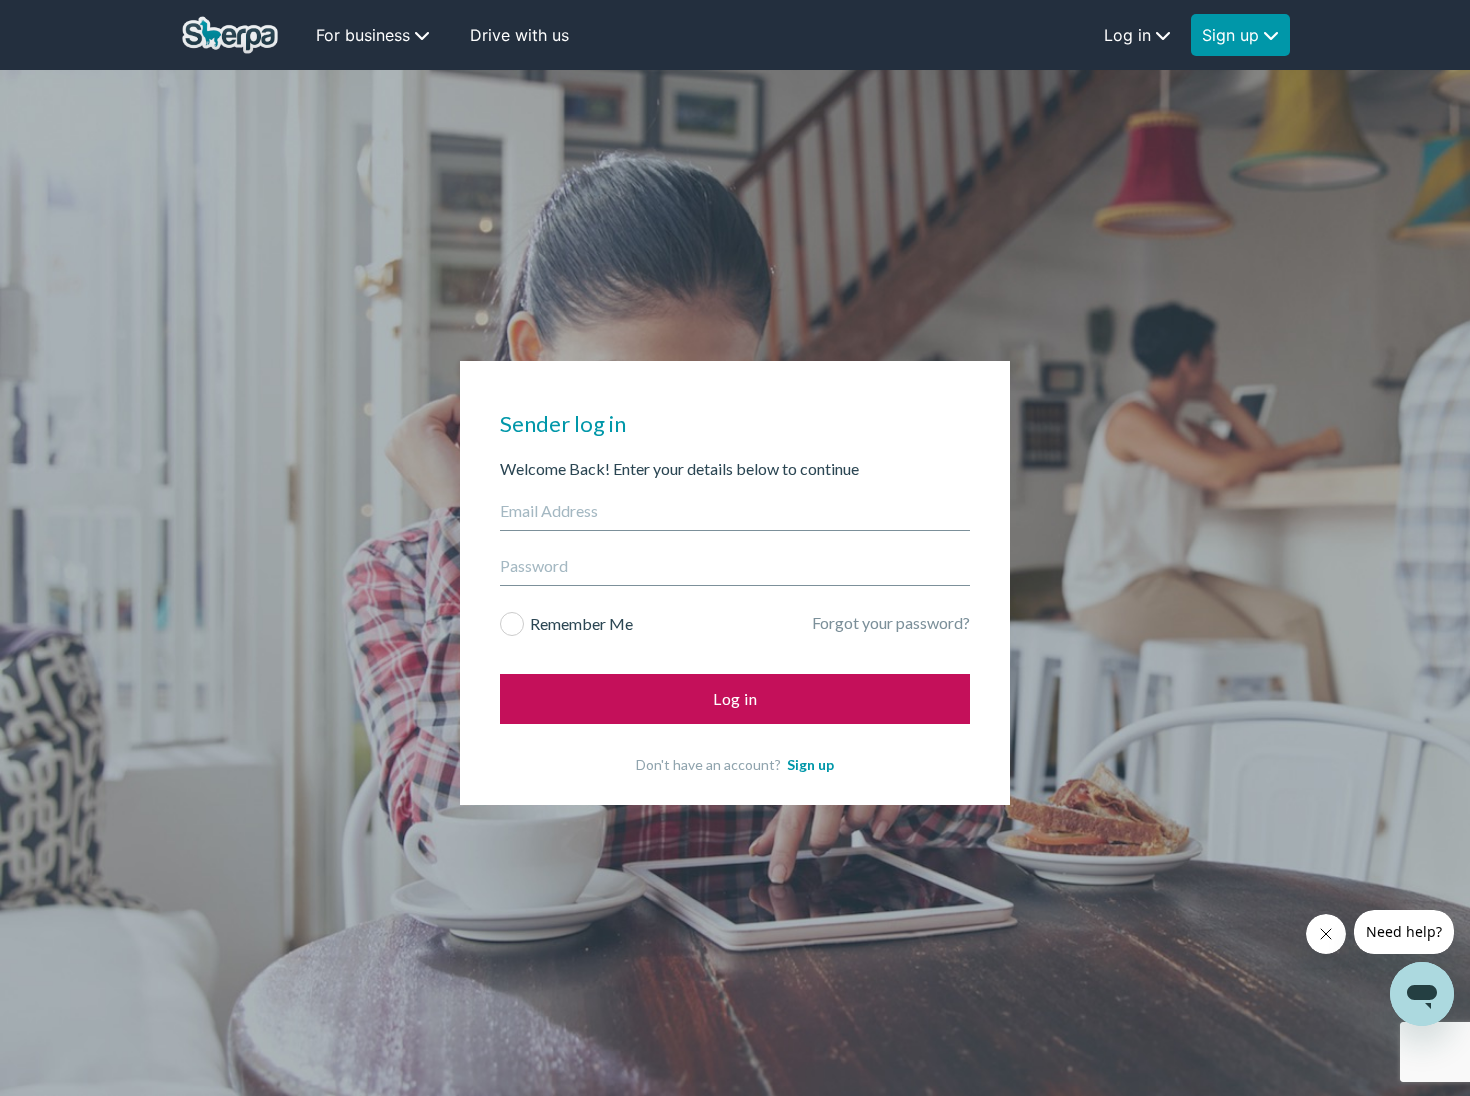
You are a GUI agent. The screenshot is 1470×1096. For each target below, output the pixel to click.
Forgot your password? (891, 622)
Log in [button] (1127, 35)
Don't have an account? (735, 764)
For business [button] (363, 35)
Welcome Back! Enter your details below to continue (679, 468)
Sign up (810, 764)
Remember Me (581, 623)
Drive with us (519, 35)
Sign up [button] (1230, 35)
